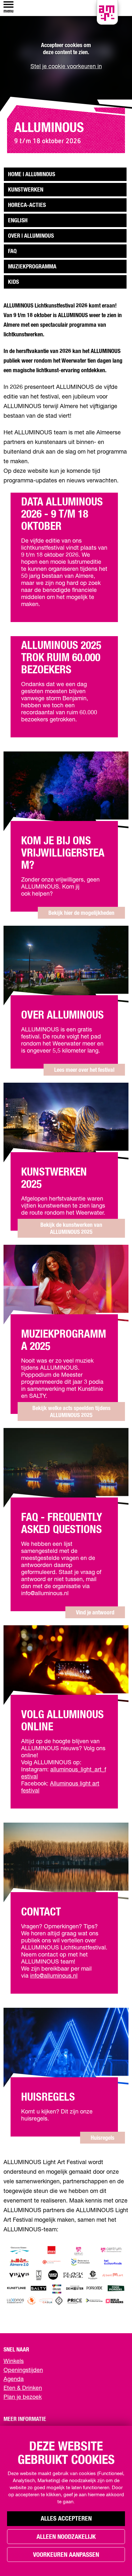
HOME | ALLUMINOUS (32, 175)
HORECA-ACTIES (27, 205)
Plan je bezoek (23, 2397)
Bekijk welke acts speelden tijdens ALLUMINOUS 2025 (71, 1412)
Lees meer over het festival (84, 1070)
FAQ (12, 251)
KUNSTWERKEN (26, 190)
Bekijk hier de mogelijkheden (81, 913)
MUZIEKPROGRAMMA (32, 267)
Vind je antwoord (95, 1613)
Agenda (14, 2379)
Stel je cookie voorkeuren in (66, 67)
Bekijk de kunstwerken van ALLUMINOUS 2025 (71, 1229)
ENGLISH (18, 221)
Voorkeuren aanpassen (66, 2555)
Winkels (14, 2361)
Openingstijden (23, 2370)
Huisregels (103, 2138)
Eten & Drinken (23, 2388)
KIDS (13, 282)
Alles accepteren (66, 2519)
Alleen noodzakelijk (66, 2537)
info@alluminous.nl (54, 1976)
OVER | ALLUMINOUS (31, 236)
